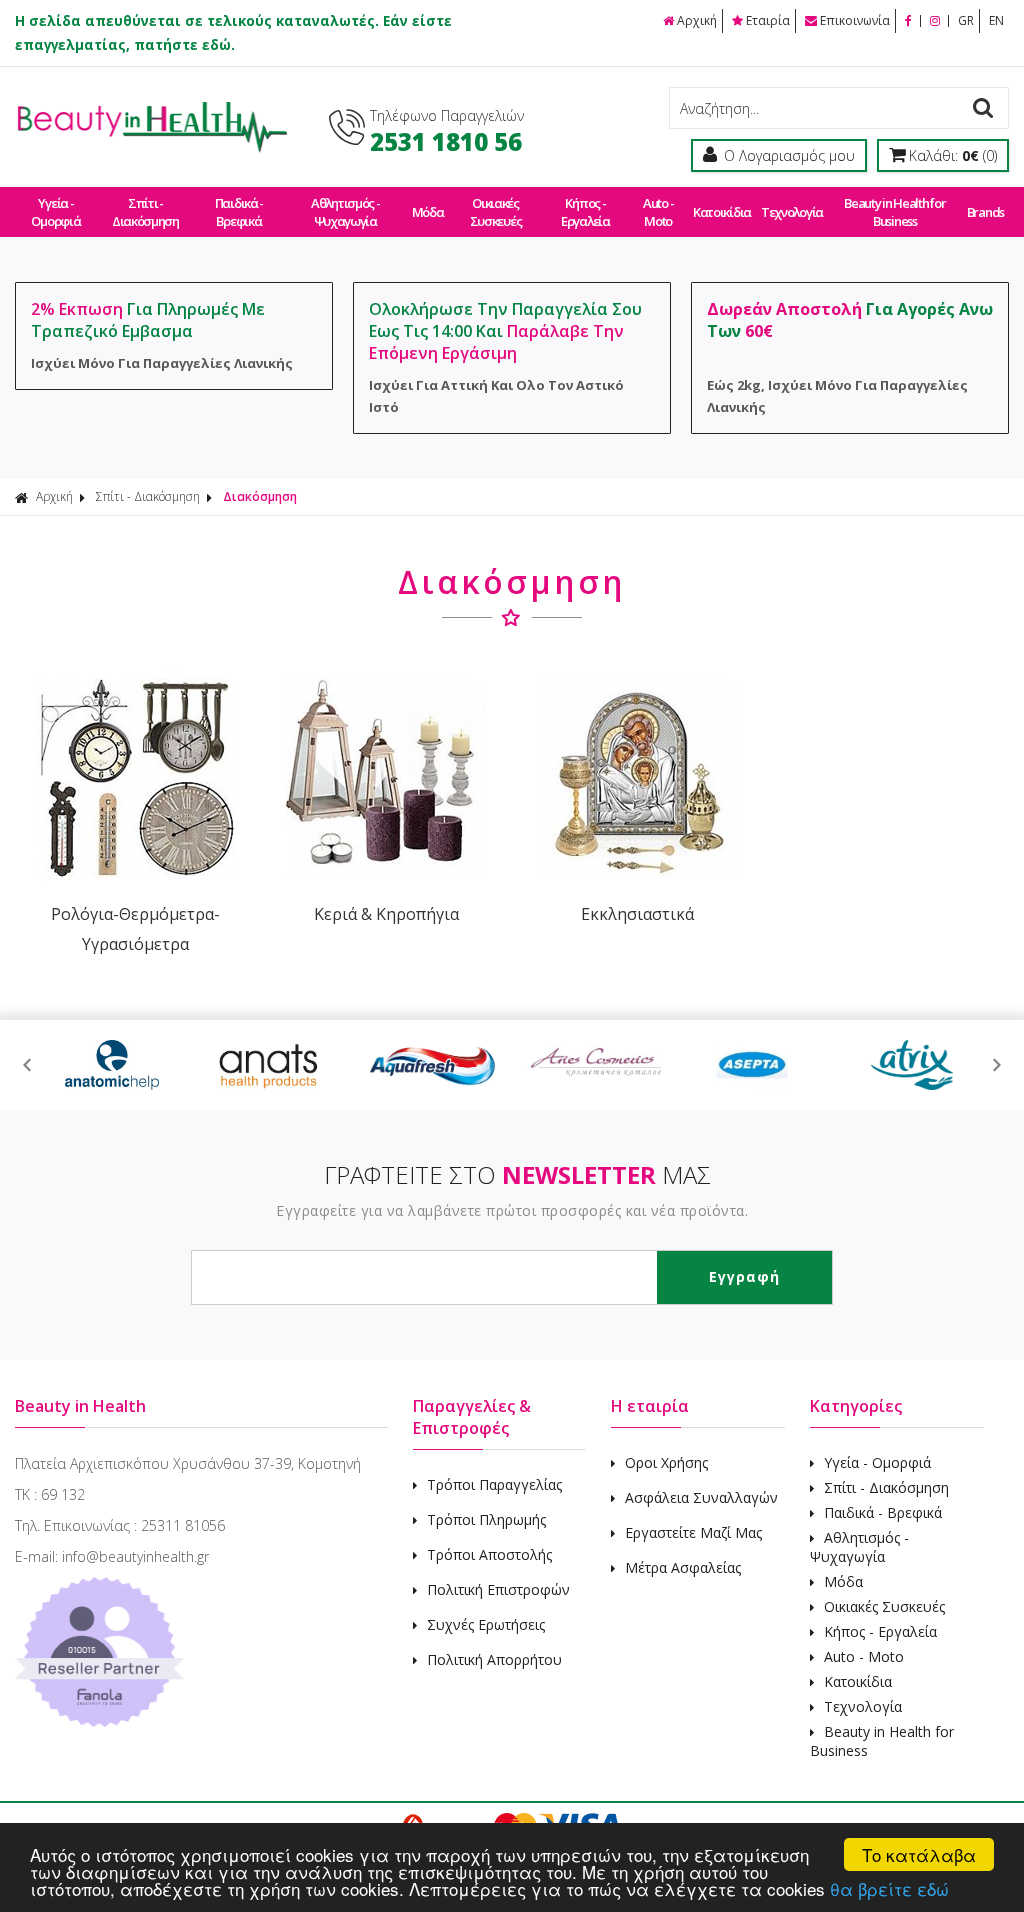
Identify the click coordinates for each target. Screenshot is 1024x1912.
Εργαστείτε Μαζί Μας (693, 1532)
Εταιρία (768, 20)
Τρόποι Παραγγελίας (494, 1484)
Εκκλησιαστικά (637, 914)
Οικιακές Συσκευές (496, 212)
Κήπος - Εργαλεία (585, 212)
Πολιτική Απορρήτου (494, 1659)
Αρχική (697, 20)
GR (966, 20)
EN (996, 20)
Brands (985, 212)
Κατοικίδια (722, 212)
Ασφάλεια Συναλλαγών (701, 1497)
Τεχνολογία (792, 212)
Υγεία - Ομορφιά (55, 212)
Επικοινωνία (855, 20)
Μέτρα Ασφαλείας (683, 1567)
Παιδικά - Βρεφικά (239, 212)
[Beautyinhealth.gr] (151, 147)
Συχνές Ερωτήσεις (486, 1624)
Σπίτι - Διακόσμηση (145, 212)
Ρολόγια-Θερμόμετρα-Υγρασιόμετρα (135, 929)
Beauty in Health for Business (894, 212)
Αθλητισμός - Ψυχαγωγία (345, 212)
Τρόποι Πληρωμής (486, 1519)
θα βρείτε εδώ (889, 1888)
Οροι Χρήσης (666, 1462)
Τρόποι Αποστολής (489, 1554)
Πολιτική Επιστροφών (498, 1589)
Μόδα (428, 212)
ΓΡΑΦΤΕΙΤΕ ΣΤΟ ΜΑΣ (517, 1174)
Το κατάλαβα (919, 1854)
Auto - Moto (658, 212)
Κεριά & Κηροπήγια (386, 914)
